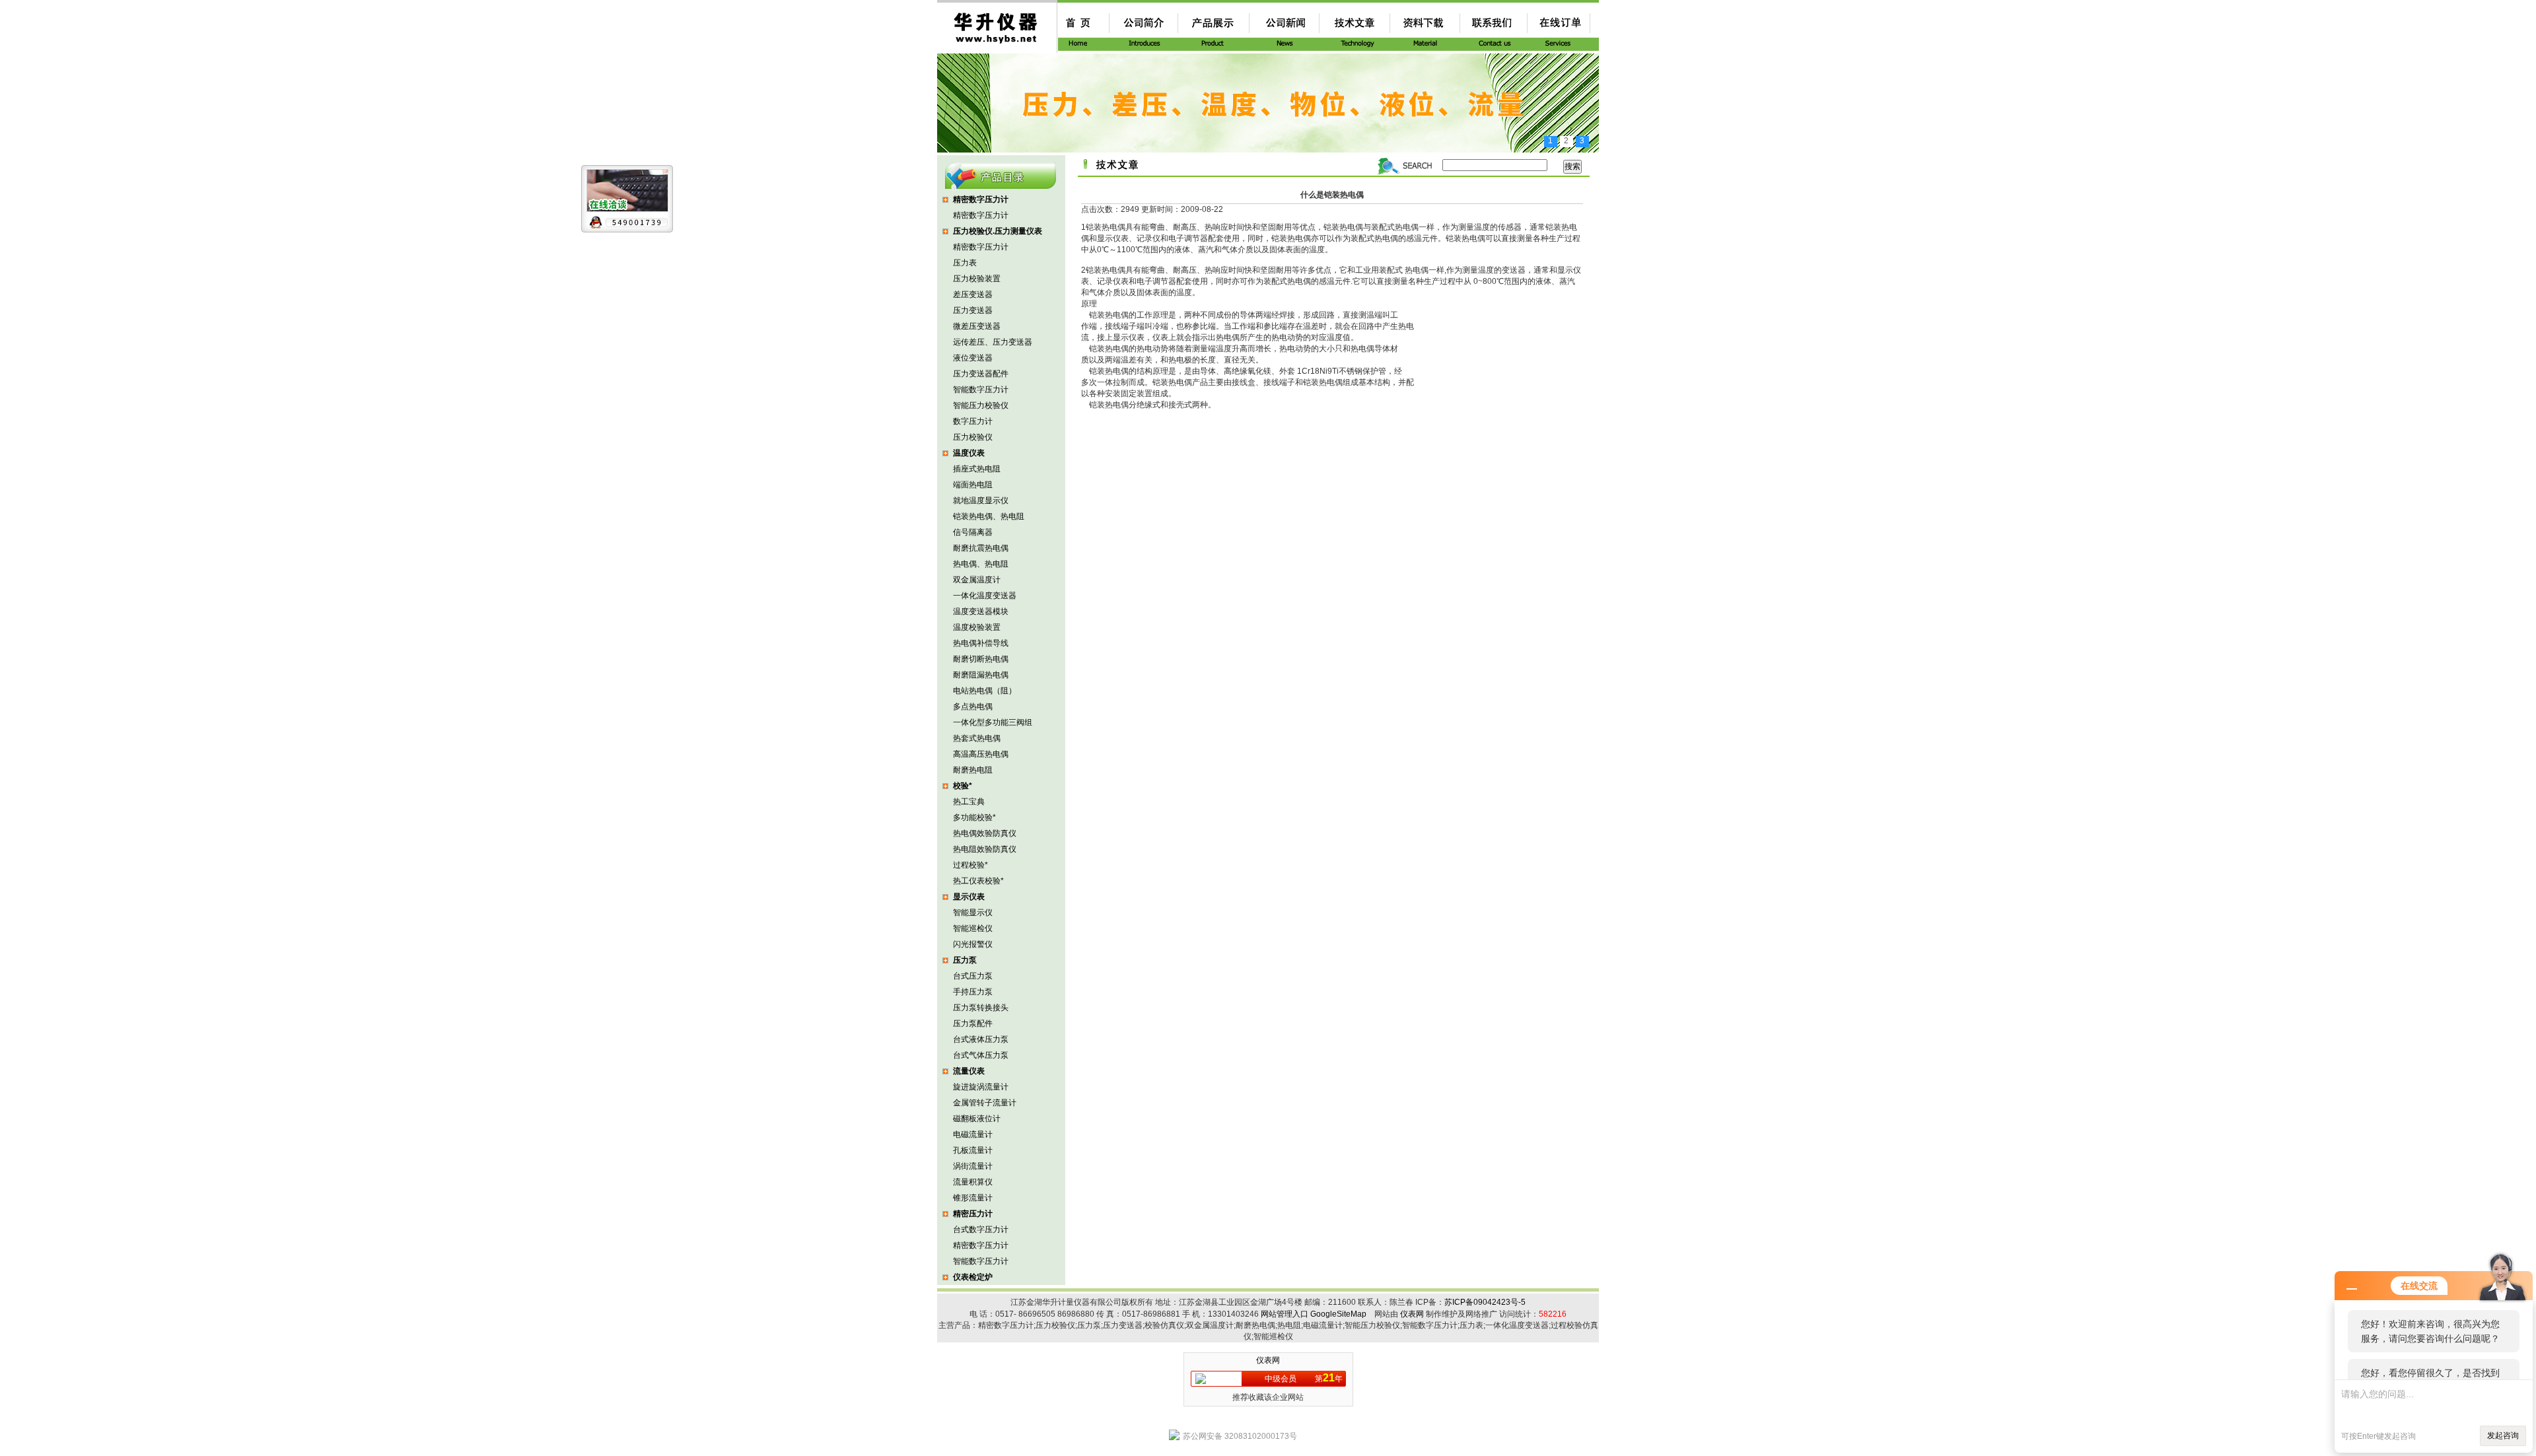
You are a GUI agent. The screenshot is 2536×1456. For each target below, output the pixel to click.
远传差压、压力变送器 (993, 342)
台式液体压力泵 (981, 1039)
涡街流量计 (973, 1166)
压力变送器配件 (981, 374)
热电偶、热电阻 (981, 564)
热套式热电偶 (977, 738)
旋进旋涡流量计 (981, 1087)
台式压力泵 (973, 976)
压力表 (965, 263)
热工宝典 (969, 802)
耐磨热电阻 (973, 770)
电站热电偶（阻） (985, 691)
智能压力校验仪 (981, 405)
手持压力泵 (973, 992)
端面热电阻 (973, 485)
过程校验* (970, 865)
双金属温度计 (977, 580)
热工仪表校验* (978, 881)
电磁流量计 (973, 1134)
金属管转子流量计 (985, 1103)
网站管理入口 (1285, 1314)
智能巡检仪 (973, 928)
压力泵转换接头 (981, 1008)
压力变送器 (973, 310)
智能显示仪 (973, 913)
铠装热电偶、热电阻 (989, 516)
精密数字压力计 (981, 215)
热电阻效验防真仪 (985, 849)
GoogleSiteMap (1338, 1314)
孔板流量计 (973, 1150)
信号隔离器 (973, 532)
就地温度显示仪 (981, 501)
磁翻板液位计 (977, 1119)
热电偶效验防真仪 (985, 833)
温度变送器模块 (981, 611)
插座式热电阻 (977, 469)
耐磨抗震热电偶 (981, 548)
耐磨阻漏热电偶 (981, 675)
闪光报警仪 (973, 944)
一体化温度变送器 (985, 596)
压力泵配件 (973, 1023)
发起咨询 (2503, 1436)
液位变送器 (973, 358)
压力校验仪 (973, 437)
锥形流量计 (973, 1198)
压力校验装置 (977, 279)
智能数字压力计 (981, 390)
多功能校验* (974, 817)
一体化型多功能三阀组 (993, 722)
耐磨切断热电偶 (981, 659)
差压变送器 (973, 295)
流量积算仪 (973, 1182)
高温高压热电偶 (981, 754)
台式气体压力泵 (981, 1055)
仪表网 (1412, 1314)
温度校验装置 (977, 627)
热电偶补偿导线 (981, 643)
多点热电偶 (973, 707)
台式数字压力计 (981, 1230)
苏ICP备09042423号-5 (1485, 1302)
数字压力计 (973, 421)
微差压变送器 (977, 326)
